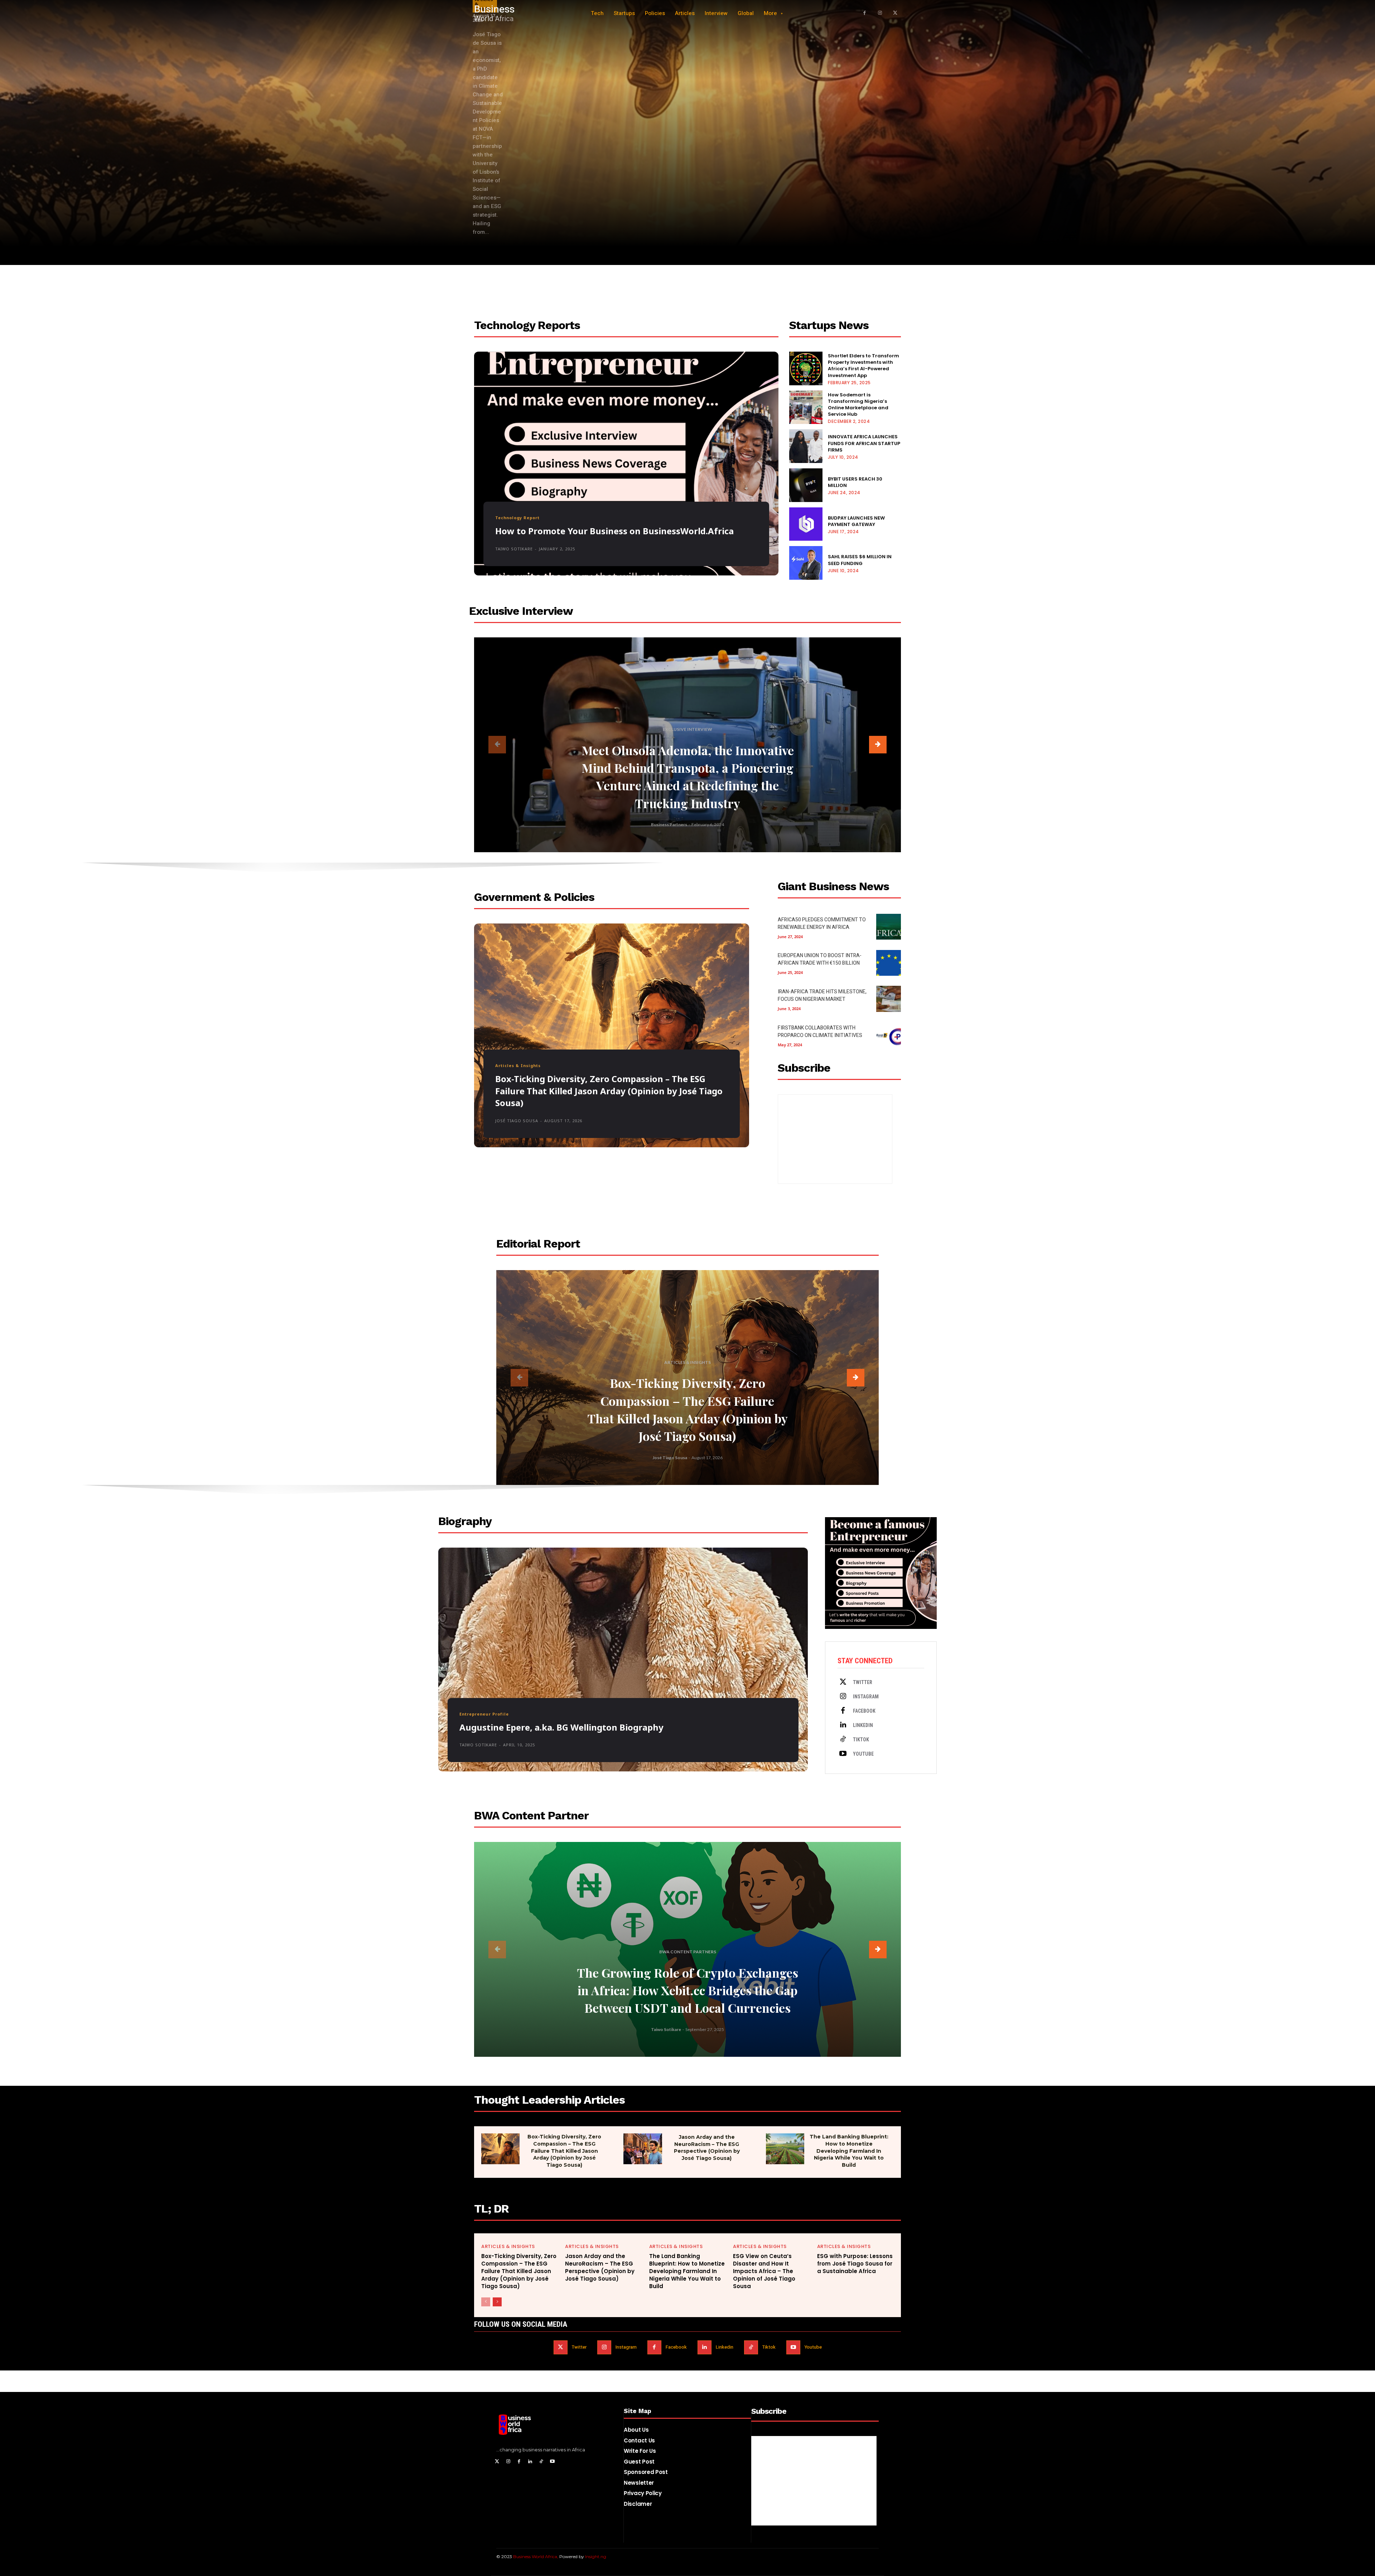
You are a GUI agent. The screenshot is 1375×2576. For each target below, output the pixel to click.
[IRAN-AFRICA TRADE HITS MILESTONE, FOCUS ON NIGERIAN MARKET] (889, 999)
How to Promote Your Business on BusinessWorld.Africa (614, 531)
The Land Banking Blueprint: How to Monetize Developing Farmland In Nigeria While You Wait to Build (849, 2151)
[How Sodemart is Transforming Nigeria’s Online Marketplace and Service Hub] (806, 407)
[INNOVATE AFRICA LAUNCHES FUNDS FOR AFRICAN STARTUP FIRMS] (806, 446)
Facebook (864, 1711)
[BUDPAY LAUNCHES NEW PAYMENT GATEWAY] (806, 524)
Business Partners (669, 824)
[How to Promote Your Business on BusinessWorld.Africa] (626, 464)
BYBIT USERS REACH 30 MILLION (855, 482)
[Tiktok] (843, 1740)
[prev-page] (497, 745)
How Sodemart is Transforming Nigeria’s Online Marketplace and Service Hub (858, 405)
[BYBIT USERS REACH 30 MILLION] (806, 485)
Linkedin (863, 1725)
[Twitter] (843, 1682)
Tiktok (861, 1740)
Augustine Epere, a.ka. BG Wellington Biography (561, 1727)
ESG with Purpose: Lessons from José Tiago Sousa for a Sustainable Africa (855, 2264)
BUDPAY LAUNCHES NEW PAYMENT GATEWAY (856, 521)
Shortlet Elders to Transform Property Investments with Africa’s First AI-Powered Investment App (863, 366)
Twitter (863, 1682)
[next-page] (878, 745)
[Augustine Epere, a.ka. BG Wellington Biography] (623, 1660)
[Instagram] (880, 13)
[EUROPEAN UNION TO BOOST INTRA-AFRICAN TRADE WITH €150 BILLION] (889, 963)
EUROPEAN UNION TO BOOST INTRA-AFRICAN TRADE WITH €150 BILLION (820, 959)
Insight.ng (596, 2556)
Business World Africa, (536, 2556)
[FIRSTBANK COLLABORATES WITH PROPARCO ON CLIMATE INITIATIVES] (889, 1035)
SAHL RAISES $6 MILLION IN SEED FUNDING (860, 560)
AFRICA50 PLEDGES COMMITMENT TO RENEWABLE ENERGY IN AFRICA (822, 923)
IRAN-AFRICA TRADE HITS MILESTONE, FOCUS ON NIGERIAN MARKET (822, 995)
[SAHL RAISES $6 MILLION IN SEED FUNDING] (806, 563)
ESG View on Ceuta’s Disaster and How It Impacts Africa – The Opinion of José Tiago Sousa (764, 2271)
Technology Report (517, 518)
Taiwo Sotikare (514, 549)
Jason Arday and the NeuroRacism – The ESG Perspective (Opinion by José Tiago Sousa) (707, 2148)
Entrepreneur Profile (484, 1714)
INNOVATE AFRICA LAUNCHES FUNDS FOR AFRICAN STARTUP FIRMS (864, 443)
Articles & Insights (518, 1065)
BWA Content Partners (688, 1952)
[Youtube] (843, 1754)
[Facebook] (865, 13)
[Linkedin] (843, 1725)
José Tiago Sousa (517, 1121)
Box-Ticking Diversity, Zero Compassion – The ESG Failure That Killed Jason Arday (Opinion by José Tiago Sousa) (609, 1091)
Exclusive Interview (687, 729)
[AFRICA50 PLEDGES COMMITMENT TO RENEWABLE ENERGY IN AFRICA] (889, 927)
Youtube (863, 1754)
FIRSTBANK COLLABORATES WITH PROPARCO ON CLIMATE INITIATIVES (820, 1032)
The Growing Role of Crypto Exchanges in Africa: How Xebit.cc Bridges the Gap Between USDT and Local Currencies (687, 1990)
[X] (895, 13)
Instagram (866, 1697)
